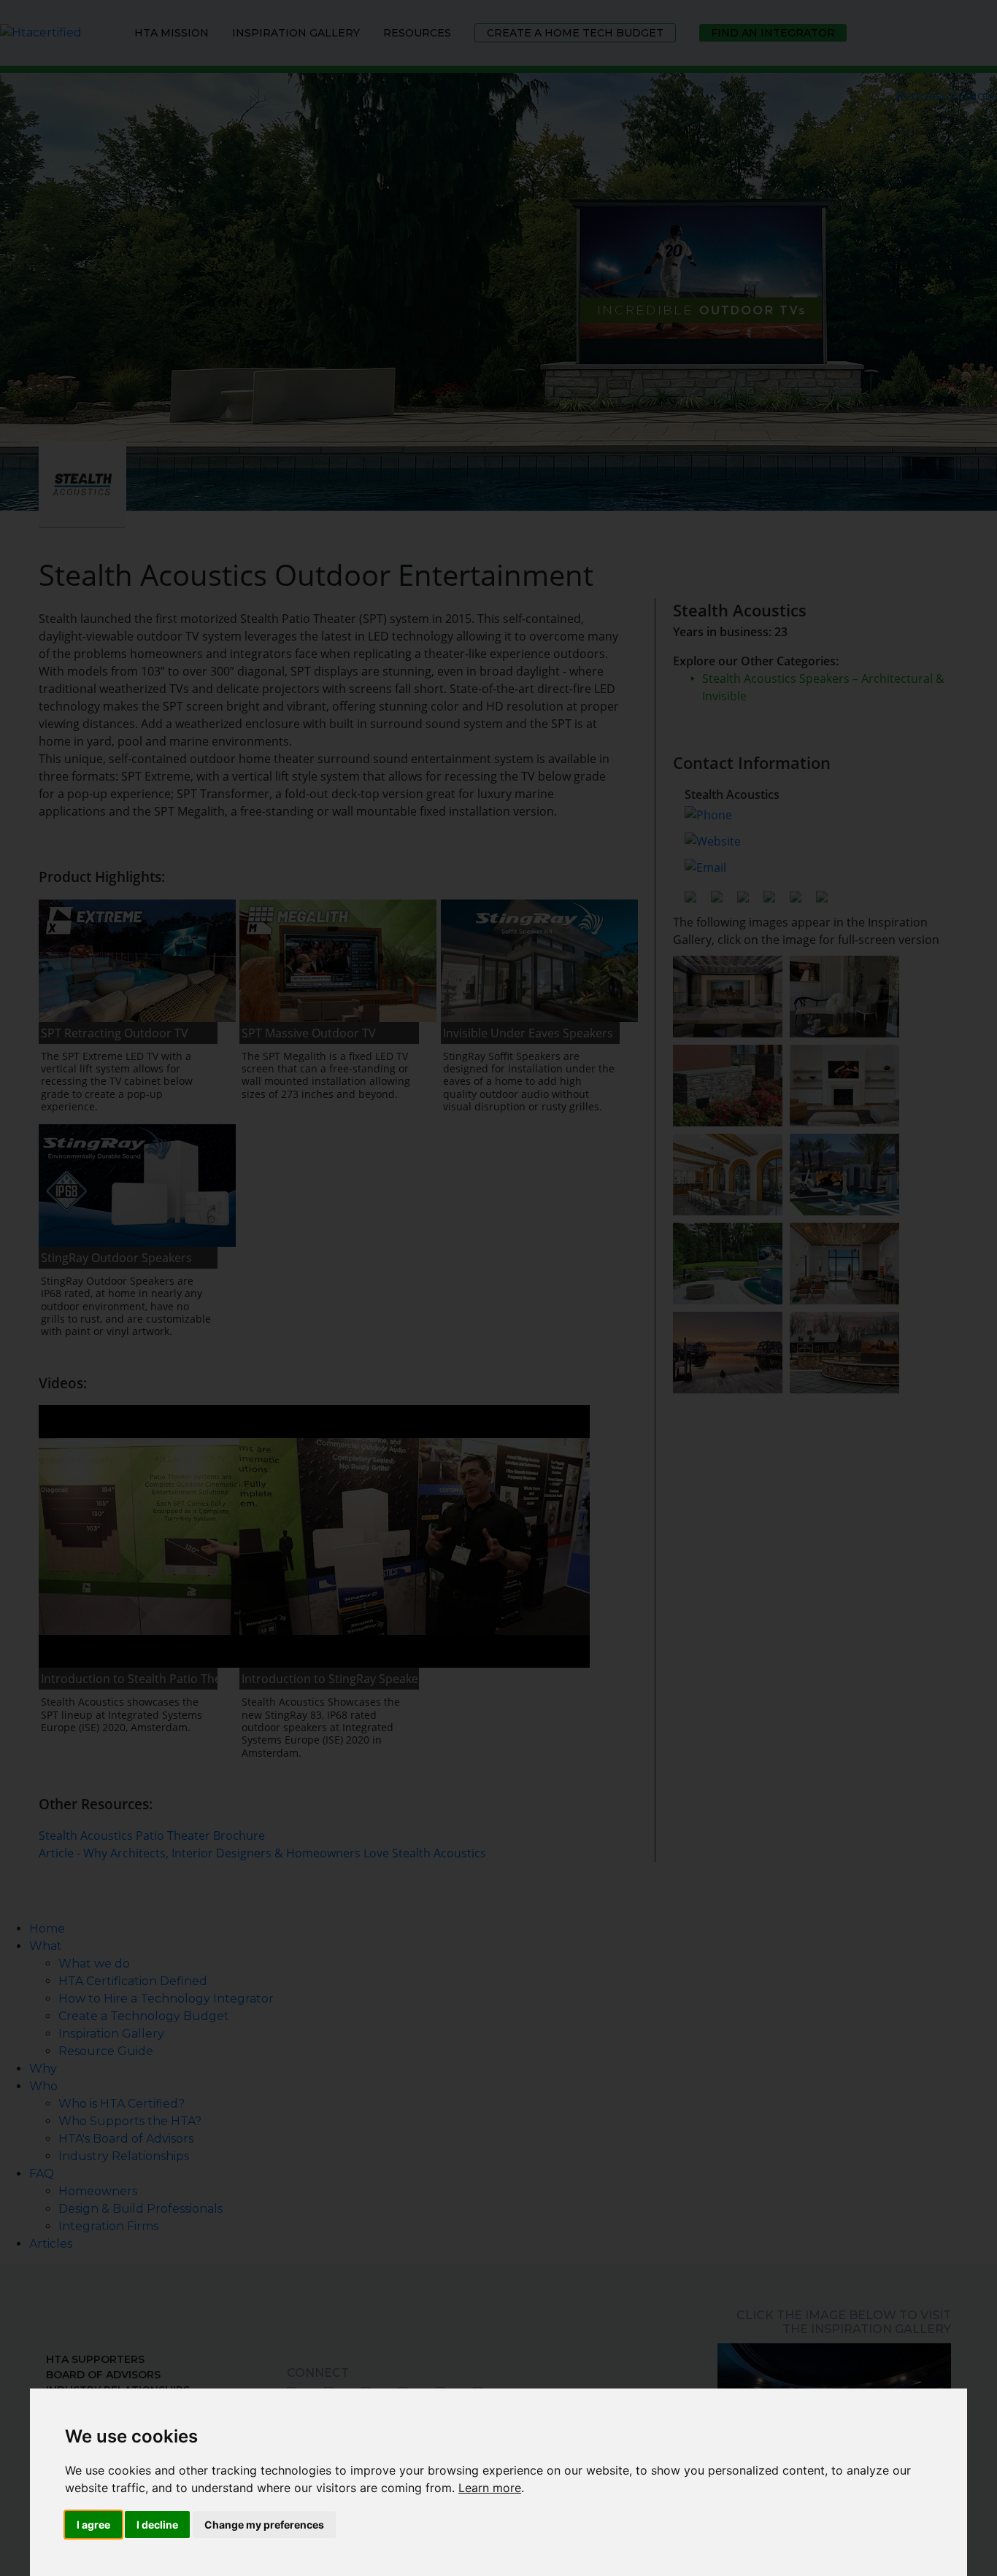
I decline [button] (157, 2525)
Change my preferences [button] (264, 2525)
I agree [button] (93, 2525)
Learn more (490, 2488)
